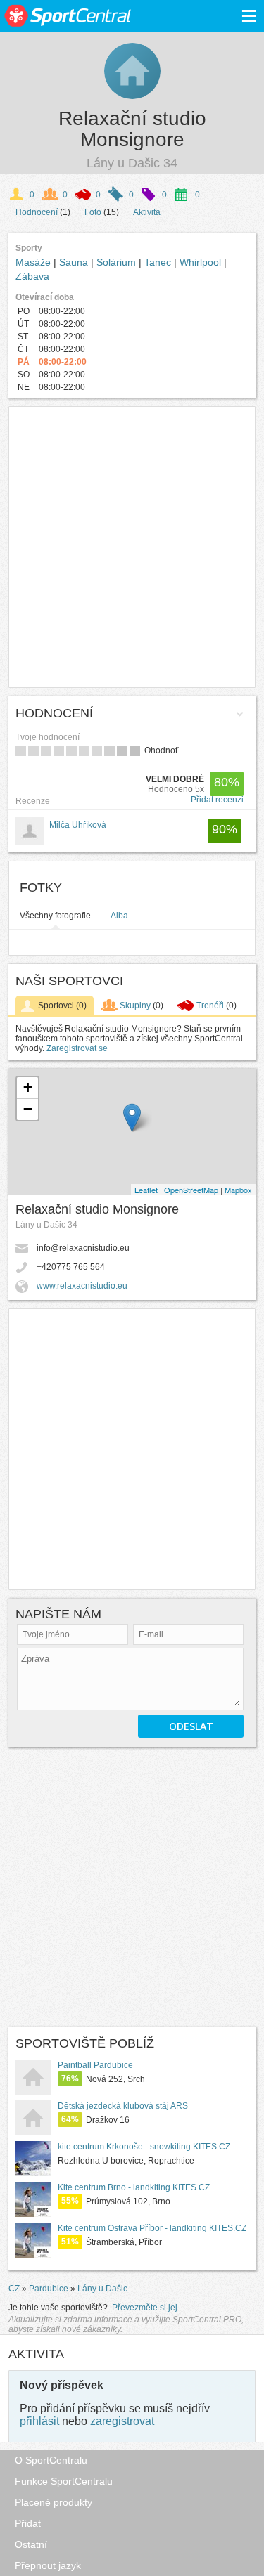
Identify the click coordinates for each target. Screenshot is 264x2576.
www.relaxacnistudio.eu (82, 1286)
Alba (119, 916)
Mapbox (238, 1190)
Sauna (75, 262)
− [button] (28, 1109)
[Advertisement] (132, 547)
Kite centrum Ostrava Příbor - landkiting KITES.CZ (152, 2228)
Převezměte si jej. (146, 2308)
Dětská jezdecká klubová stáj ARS (123, 2106)
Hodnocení (37, 212)
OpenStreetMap (191, 1190)
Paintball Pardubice (95, 2065)
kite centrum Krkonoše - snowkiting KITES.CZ (144, 2147)
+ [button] (28, 1087)
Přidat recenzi (217, 800)
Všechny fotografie (55, 916)
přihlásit (39, 2421)
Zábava (32, 276)
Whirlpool (202, 262)
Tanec (159, 262)
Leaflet (146, 1190)
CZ (14, 2289)
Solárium (118, 262)
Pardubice (49, 2289)
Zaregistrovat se (77, 1048)
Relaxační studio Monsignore (132, 129)
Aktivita (147, 212)
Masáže (34, 262)
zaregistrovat (122, 2421)
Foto (93, 212)
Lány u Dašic (102, 2289)
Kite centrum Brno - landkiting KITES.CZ (134, 2187)
